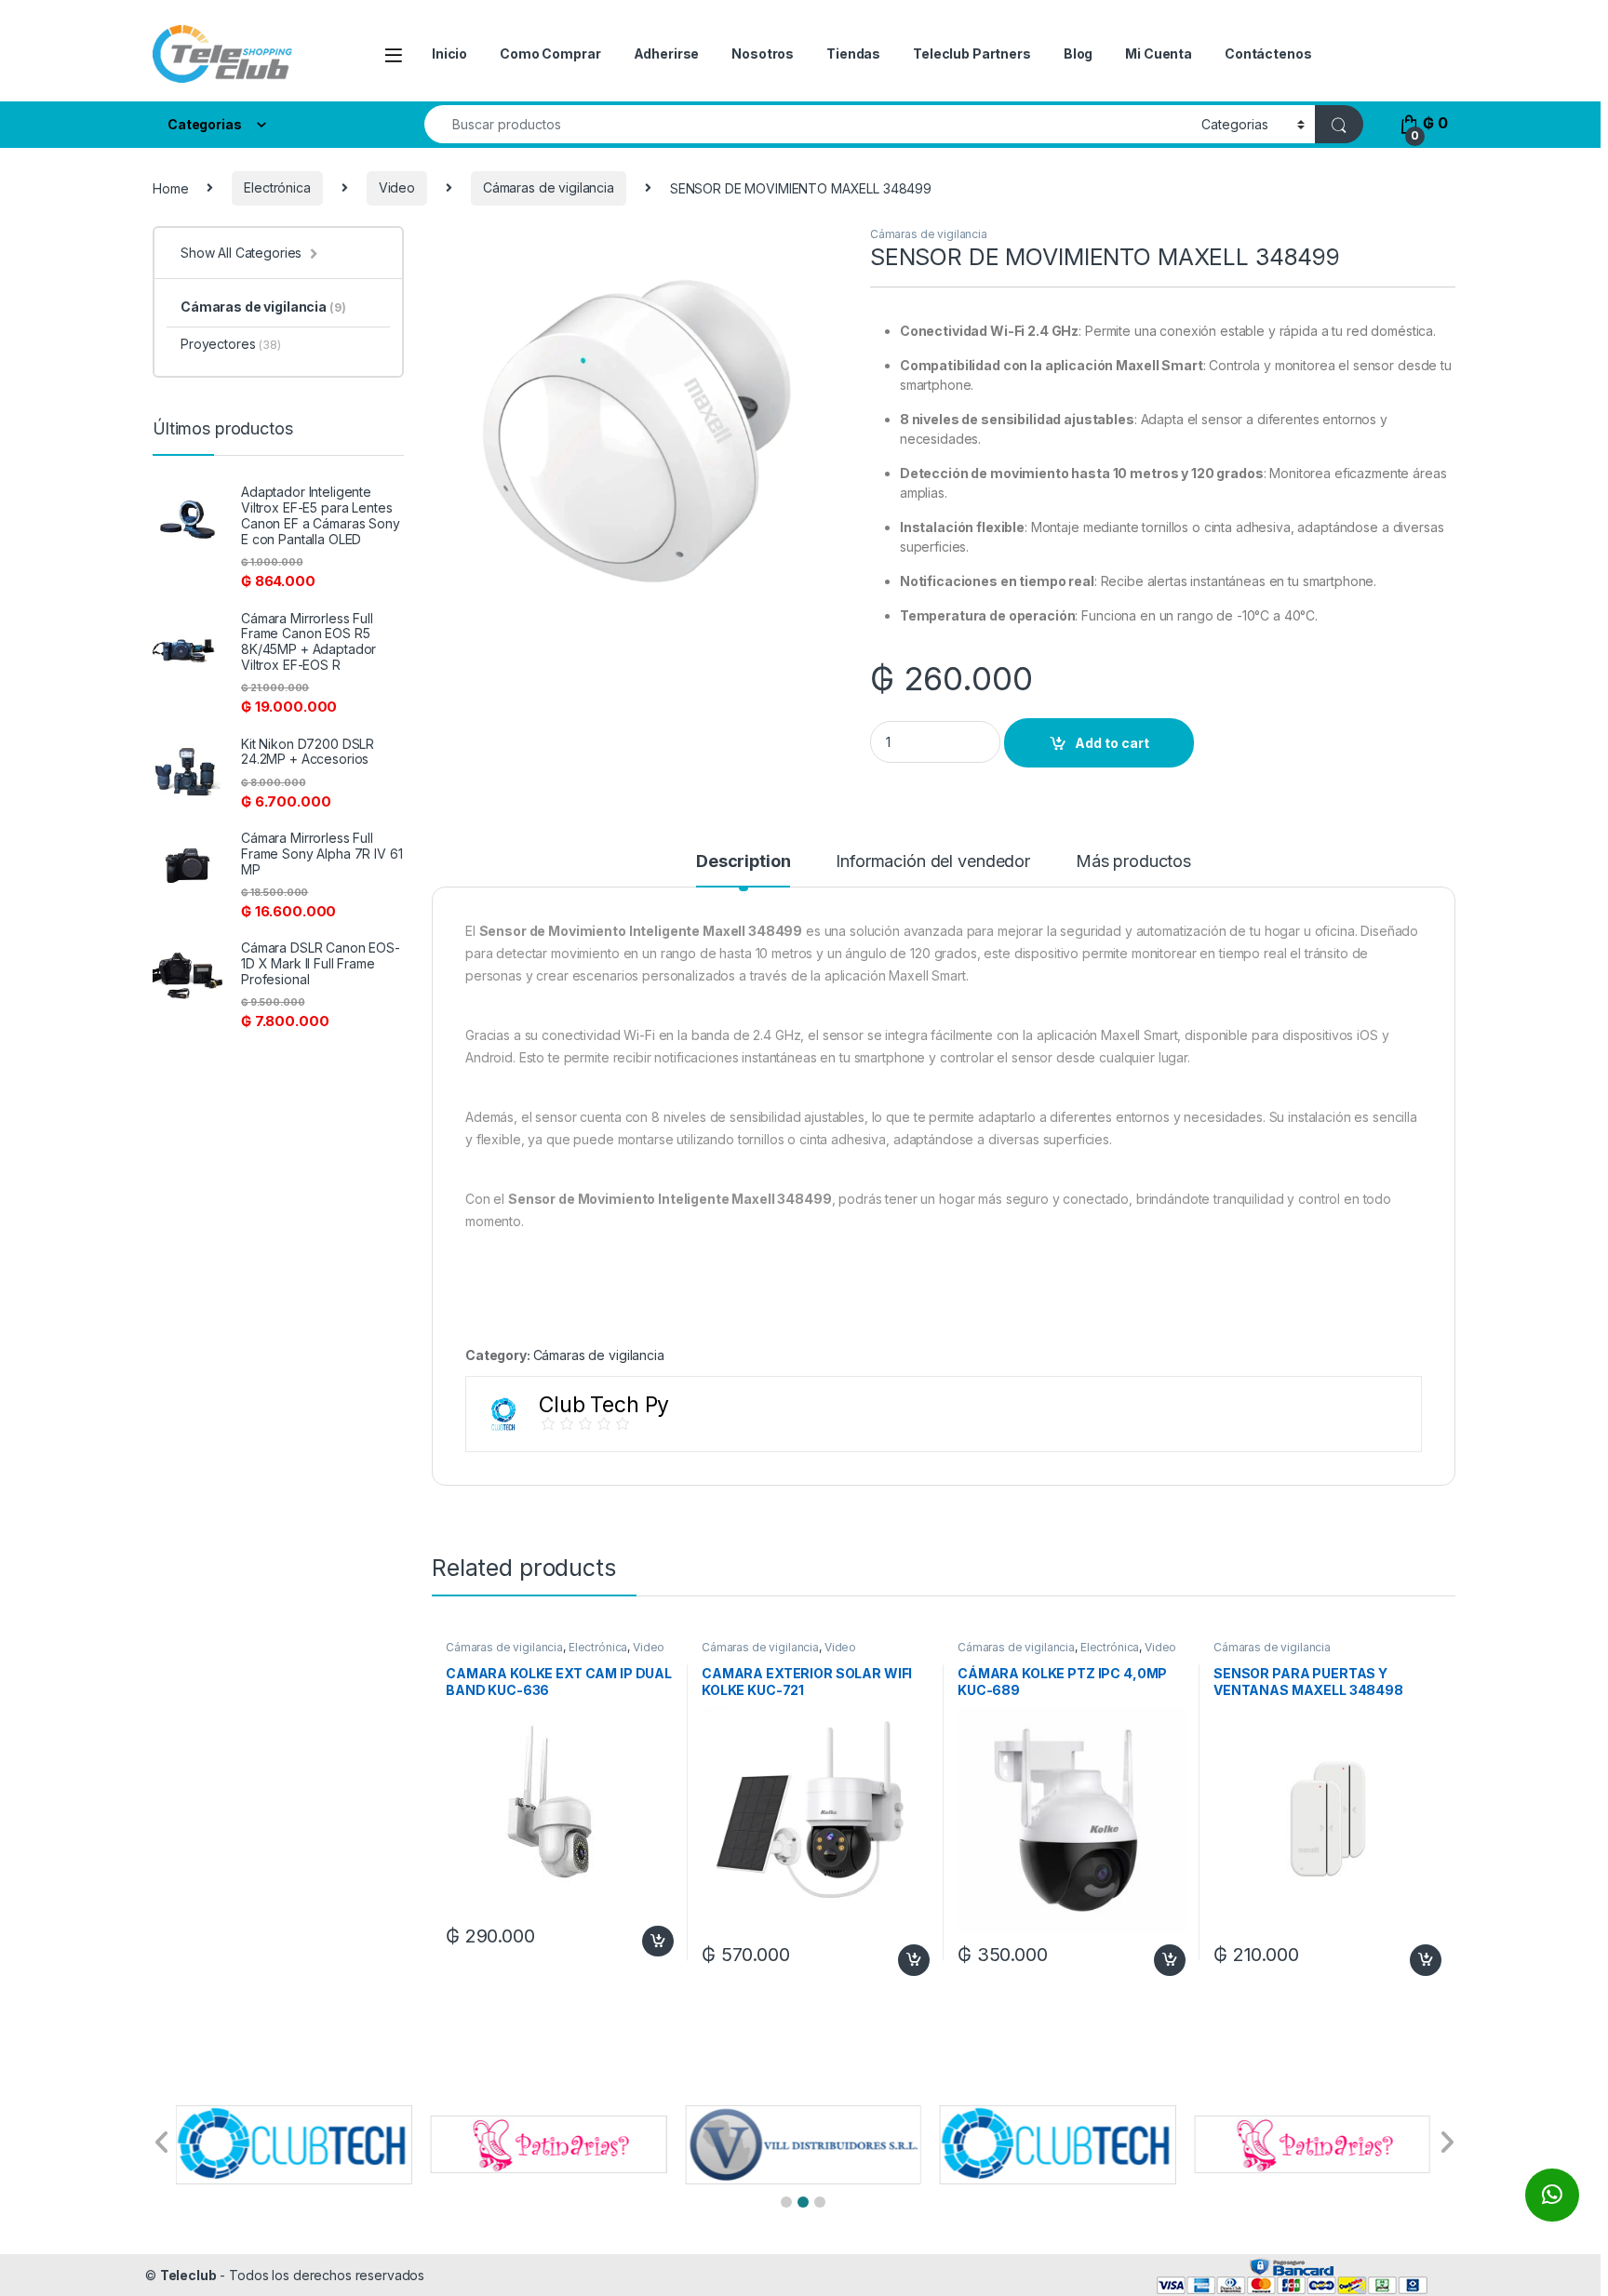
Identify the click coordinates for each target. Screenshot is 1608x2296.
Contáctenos (1268, 53)
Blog (1078, 53)
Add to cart (1112, 743)
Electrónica (277, 187)
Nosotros (763, 53)
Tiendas (853, 53)
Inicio (449, 53)
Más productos (1133, 862)
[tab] (743, 870)
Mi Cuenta (1159, 53)
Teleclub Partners (972, 53)
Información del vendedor (933, 862)
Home (170, 187)
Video (397, 187)
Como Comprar (550, 53)
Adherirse (667, 53)
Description (743, 862)
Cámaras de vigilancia (549, 187)
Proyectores (231, 344)
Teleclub (188, 2275)
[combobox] (808, 124)
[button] (786, 2202)
